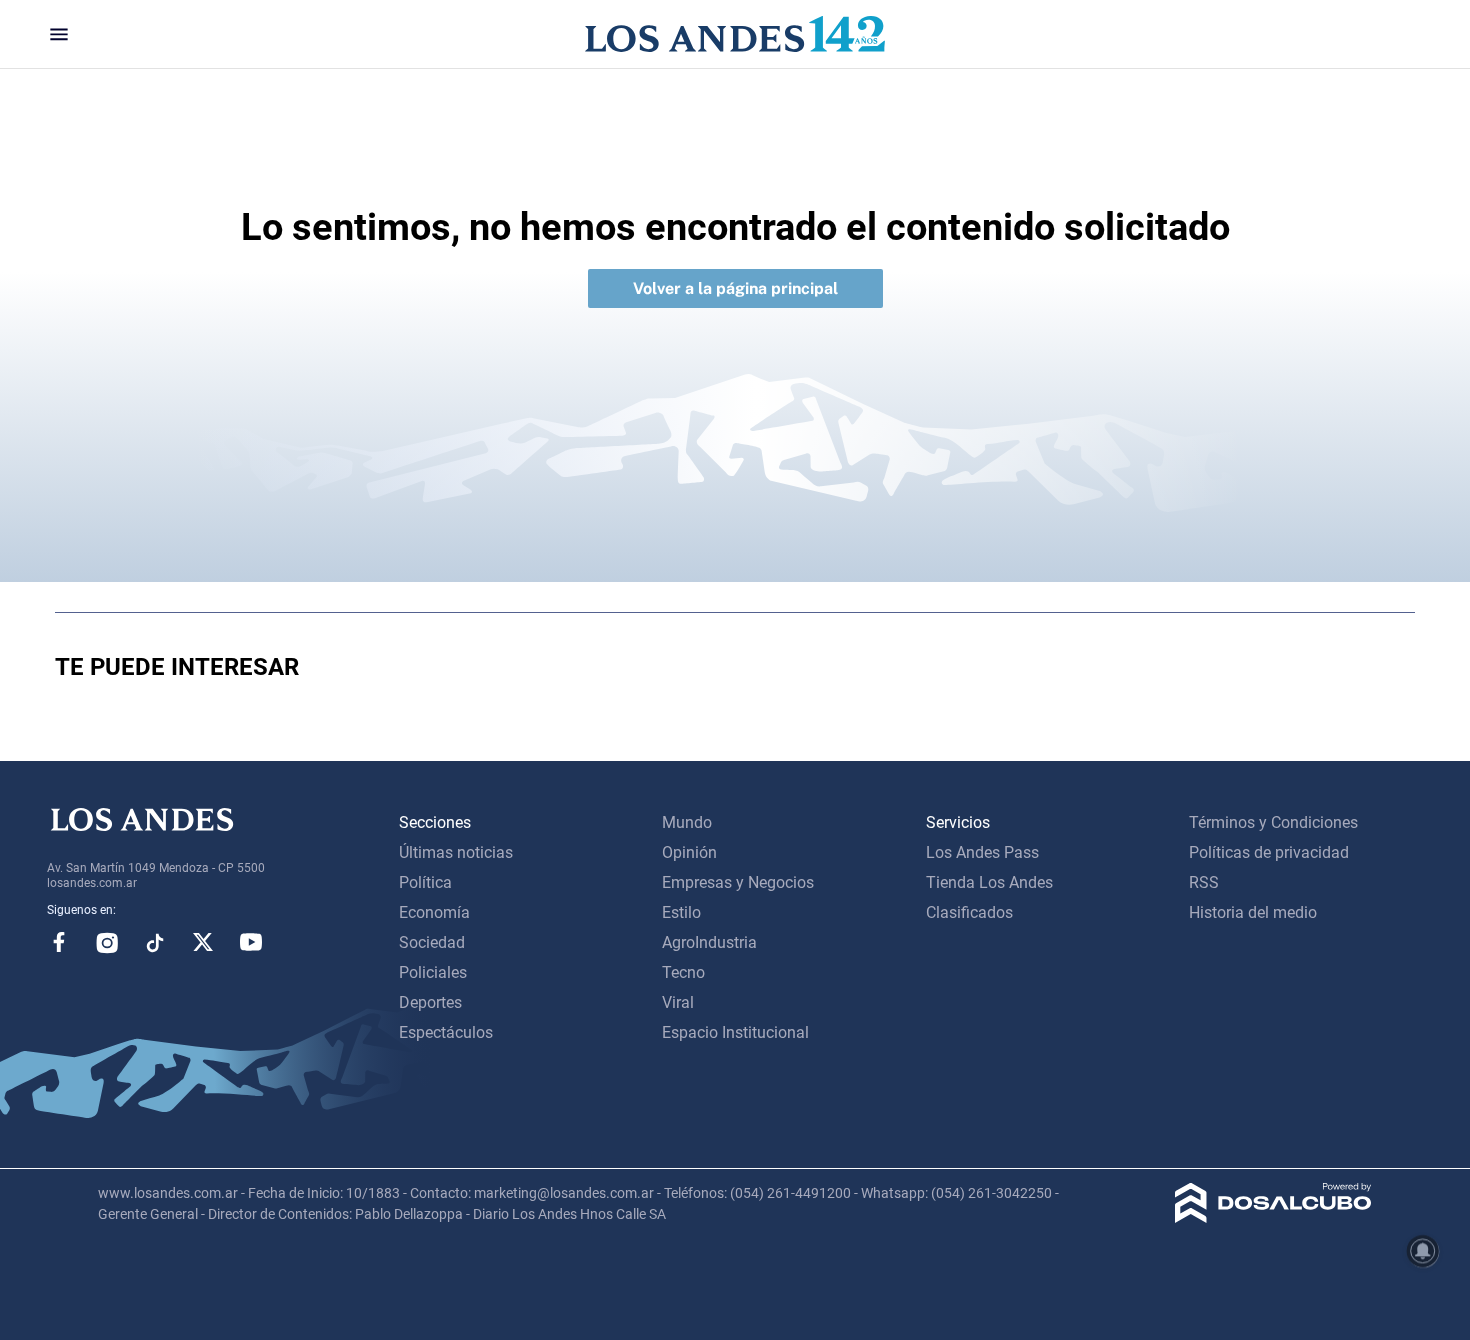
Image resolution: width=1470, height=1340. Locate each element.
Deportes (430, 1002)
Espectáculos (446, 1032)
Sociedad (432, 942)
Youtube (251, 942)
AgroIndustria (709, 942)
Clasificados (969, 912)
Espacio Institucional (735, 1032)
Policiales (433, 972)
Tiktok (155, 942)
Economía (434, 912)
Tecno (683, 972)
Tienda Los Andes (989, 882)
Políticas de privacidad (1269, 852)
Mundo (687, 822)
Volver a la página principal (735, 288)
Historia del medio (1253, 912)
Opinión (689, 852)
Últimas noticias (456, 852)
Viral (678, 1002)
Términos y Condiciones (1273, 822)
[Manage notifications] (1423, 1251)
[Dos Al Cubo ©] (1273, 1217)
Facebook (59, 942)
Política (425, 882)
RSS (1204, 882)
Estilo (681, 912)
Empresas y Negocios (738, 882)
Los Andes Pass (982, 852)
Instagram (107, 942)
